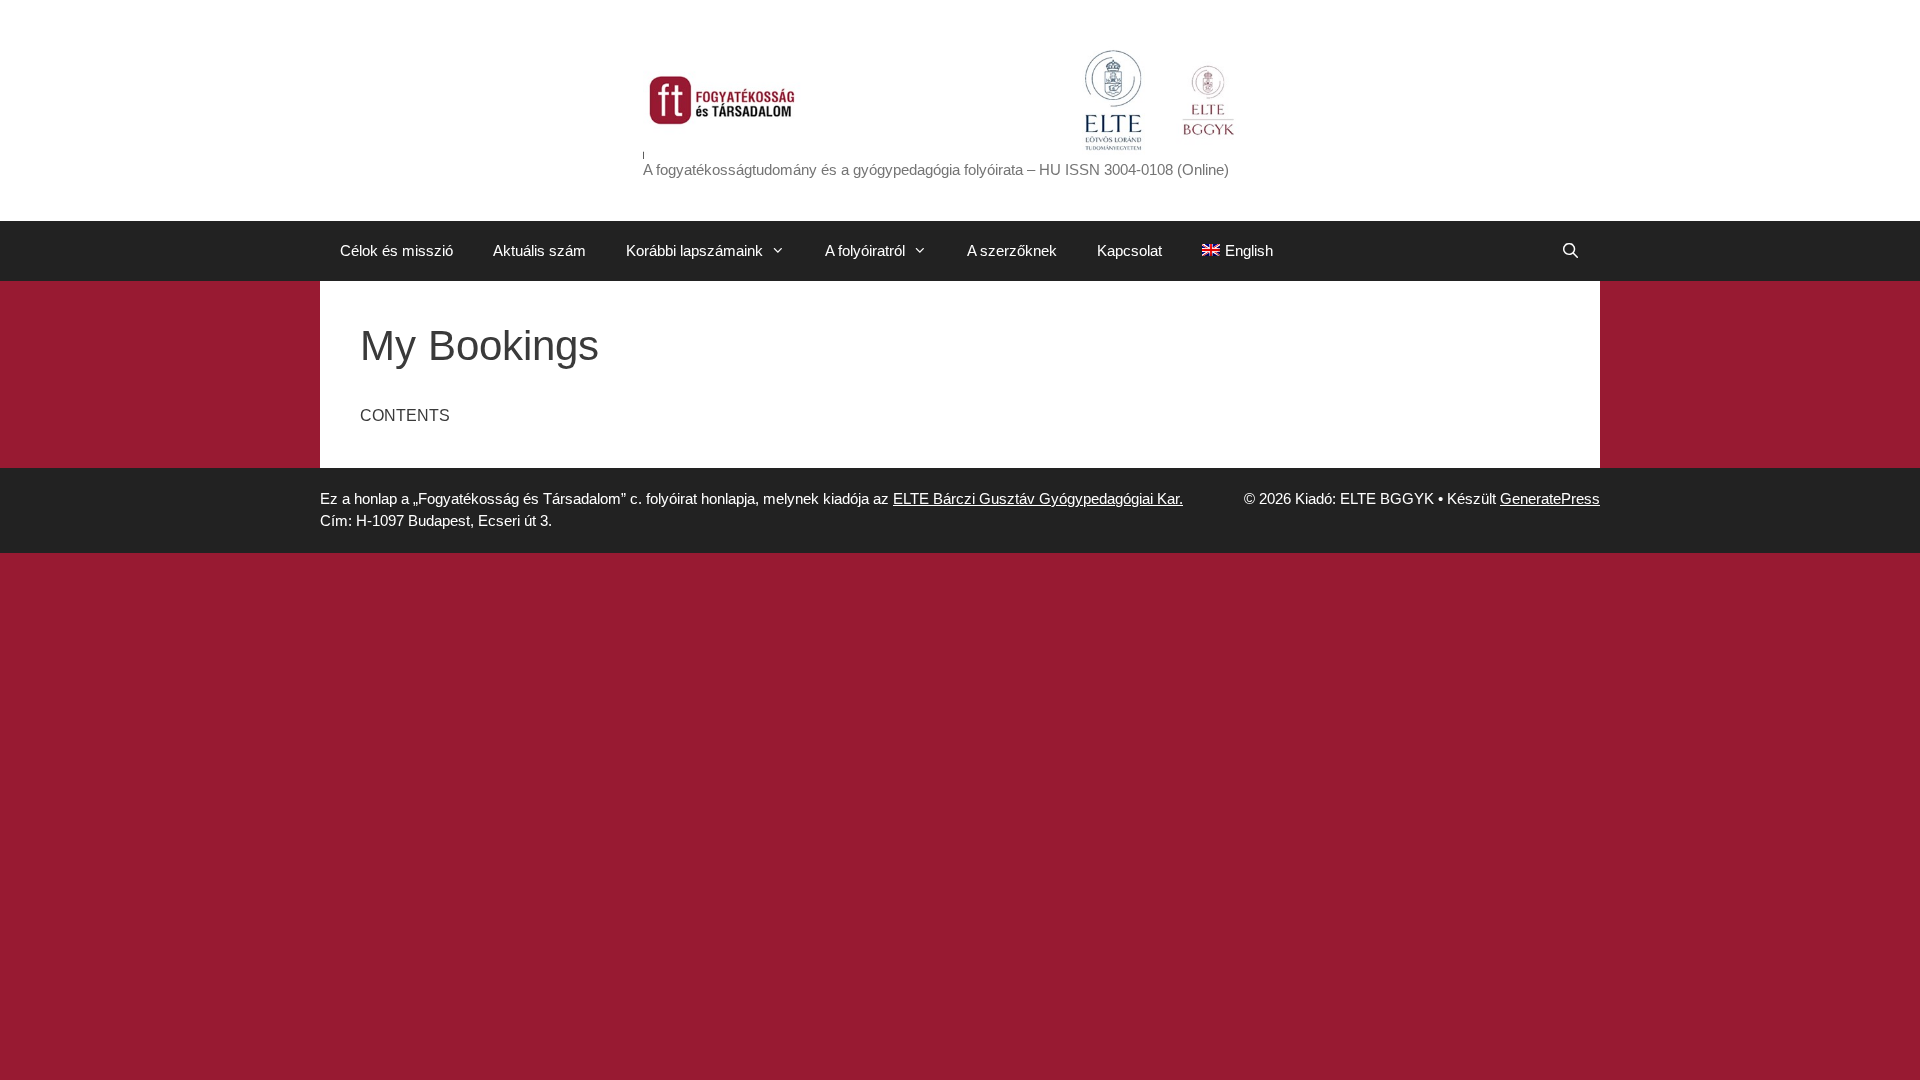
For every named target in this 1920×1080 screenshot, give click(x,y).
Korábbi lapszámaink (694, 250)
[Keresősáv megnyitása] (1570, 251)
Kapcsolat (1129, 250)
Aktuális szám (539, 250)
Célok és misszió (396, 250)
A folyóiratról (865, 250)
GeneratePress (1550, 498)
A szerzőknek (1012, 250)
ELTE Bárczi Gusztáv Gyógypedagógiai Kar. (1038, 498)
